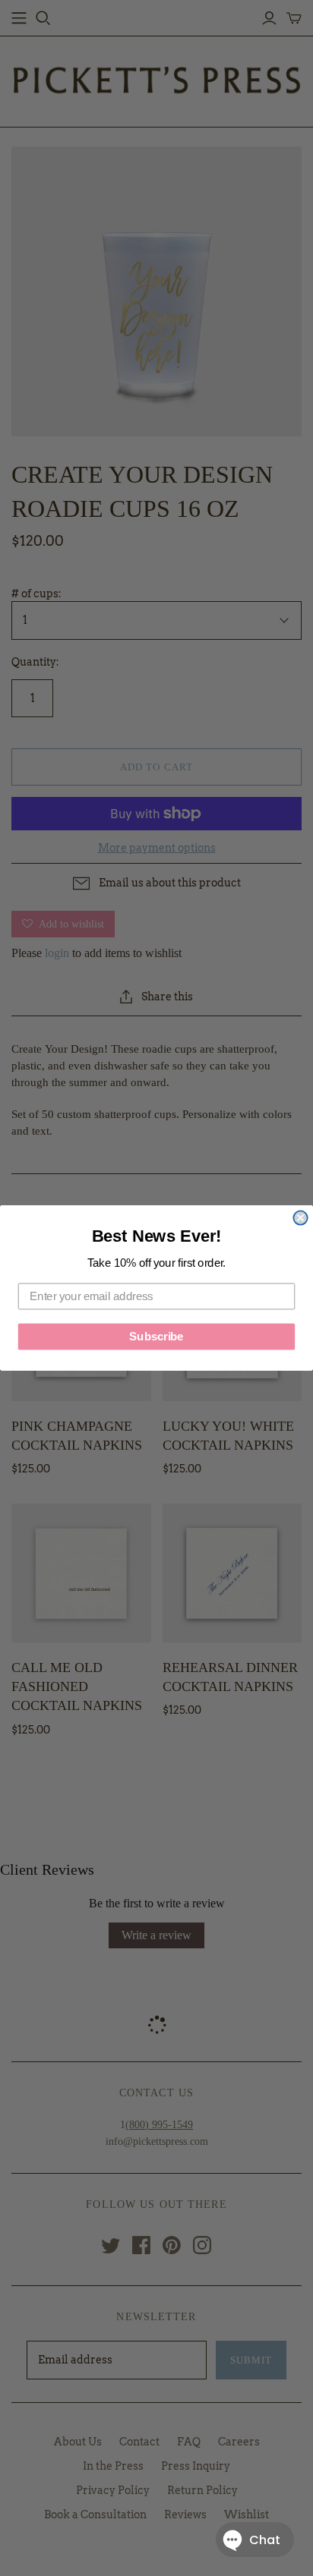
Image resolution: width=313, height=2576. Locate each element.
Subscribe (156, 1337)
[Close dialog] (300, 1217)
